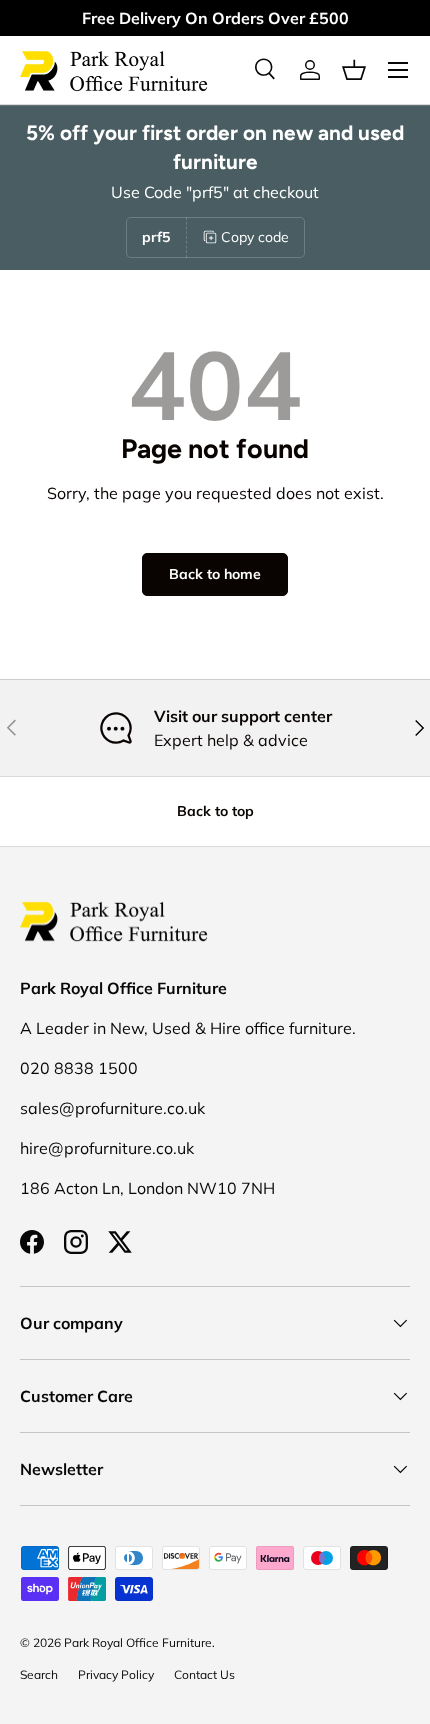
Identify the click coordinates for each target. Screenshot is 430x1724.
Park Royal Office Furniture (138, 1642)
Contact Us (204, 1674)
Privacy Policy (116, 1674)
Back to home (215, 574)
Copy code (255, 237)
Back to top (215, 811)
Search (39, 1674)
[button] (354, 70)
